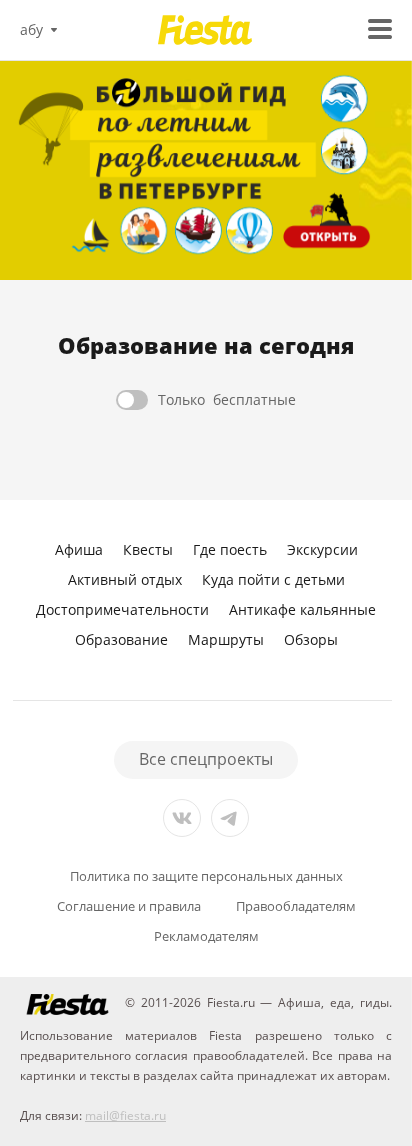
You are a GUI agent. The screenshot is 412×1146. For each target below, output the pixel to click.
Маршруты (226, 639)
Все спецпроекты (206, 759)
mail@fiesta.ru (125, 1115)
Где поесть (230, 549)
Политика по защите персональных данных (206, 876)
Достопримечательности (122, 609)
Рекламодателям (206, 936)
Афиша (79, 549)
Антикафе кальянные (302, 609)
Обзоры (311, 639)
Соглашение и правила (129, 906)
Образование (121, 639)
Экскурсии (322, 549)
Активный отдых (125, 579)
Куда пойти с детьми (273, 579)
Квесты (148, 549)
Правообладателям (296, 906)
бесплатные (227, 399)
